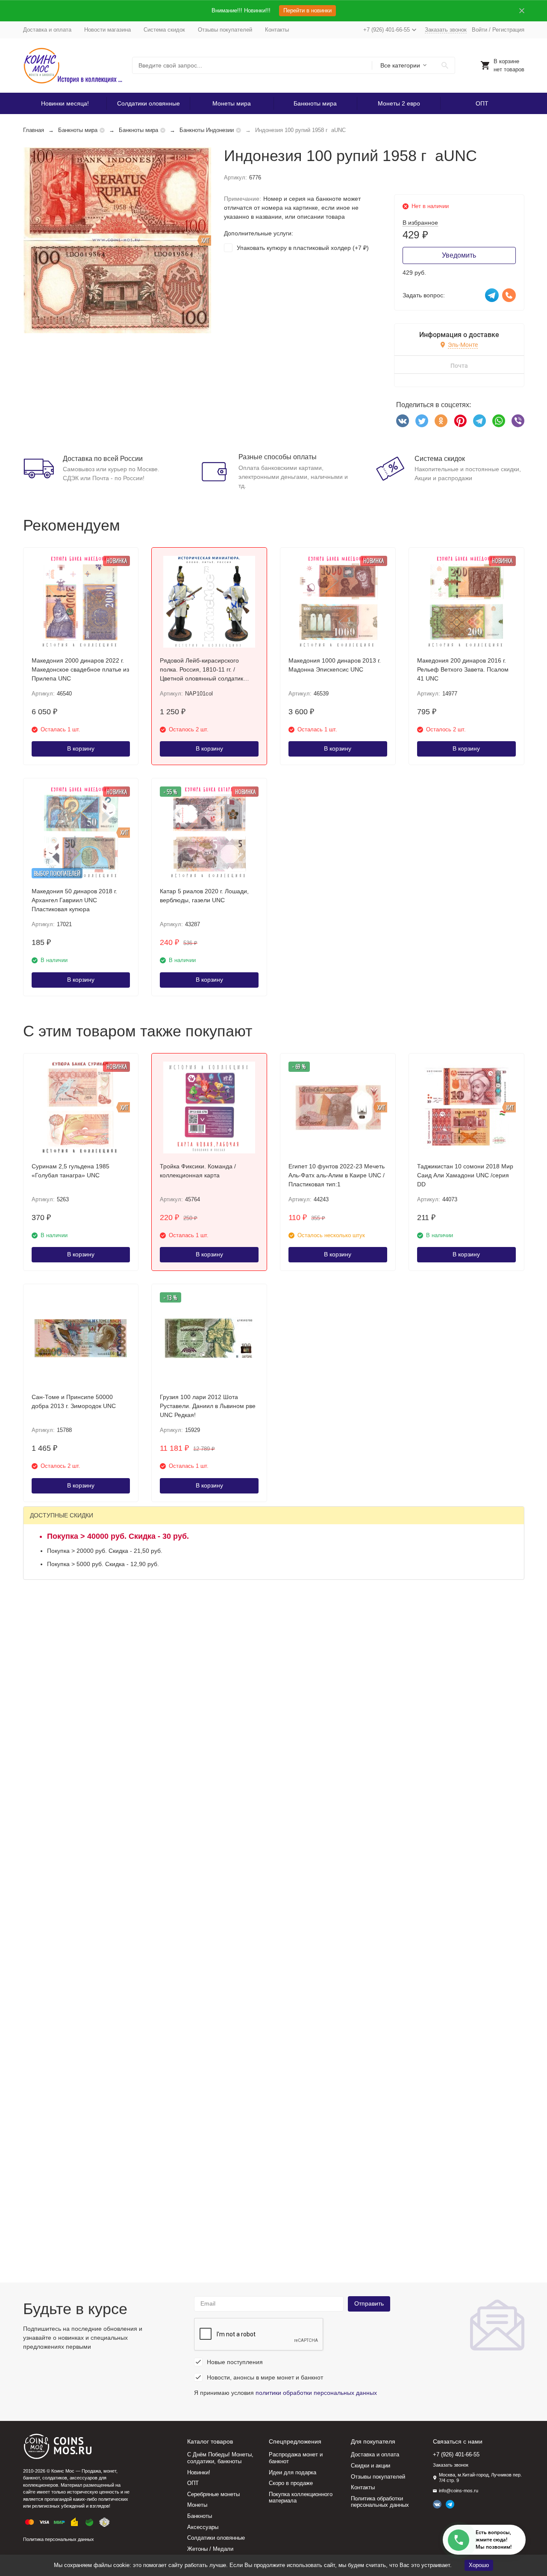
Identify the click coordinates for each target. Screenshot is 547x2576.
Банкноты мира (315, 103)
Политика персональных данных (59, 2539)
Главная (34, 130)
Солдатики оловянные (149, 103)
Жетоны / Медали (210, 2549)
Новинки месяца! (65, 103)
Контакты (277, 30)
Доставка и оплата (47, 30)
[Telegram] (479, 421)
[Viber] (518, 421)
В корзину (81, 748)
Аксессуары (203, 2527)
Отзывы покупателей (225, 30)
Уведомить (459, 255)
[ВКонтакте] (403, 421)
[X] (422, 421)
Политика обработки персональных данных (380, 2502)
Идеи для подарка (293, 2472)
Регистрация (508, 30)
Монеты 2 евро (399, 103)
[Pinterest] (460, 421)
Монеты (197, 2505)
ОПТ (482, 103)
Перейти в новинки (307, 10)
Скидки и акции (371, 2466)
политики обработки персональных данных (316, 2393)
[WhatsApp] (499, 421)
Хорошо (479, 2565)
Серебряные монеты (213, 2494)
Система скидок (164, 30)
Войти (479, 30)
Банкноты (200, 2516)
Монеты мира (232, 103)
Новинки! (199, 2472)
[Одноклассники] (441, 421)
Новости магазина (107, 30)
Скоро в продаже (291, 2483)
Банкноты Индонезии (207, 130)
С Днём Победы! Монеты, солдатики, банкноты (220, 2458)
